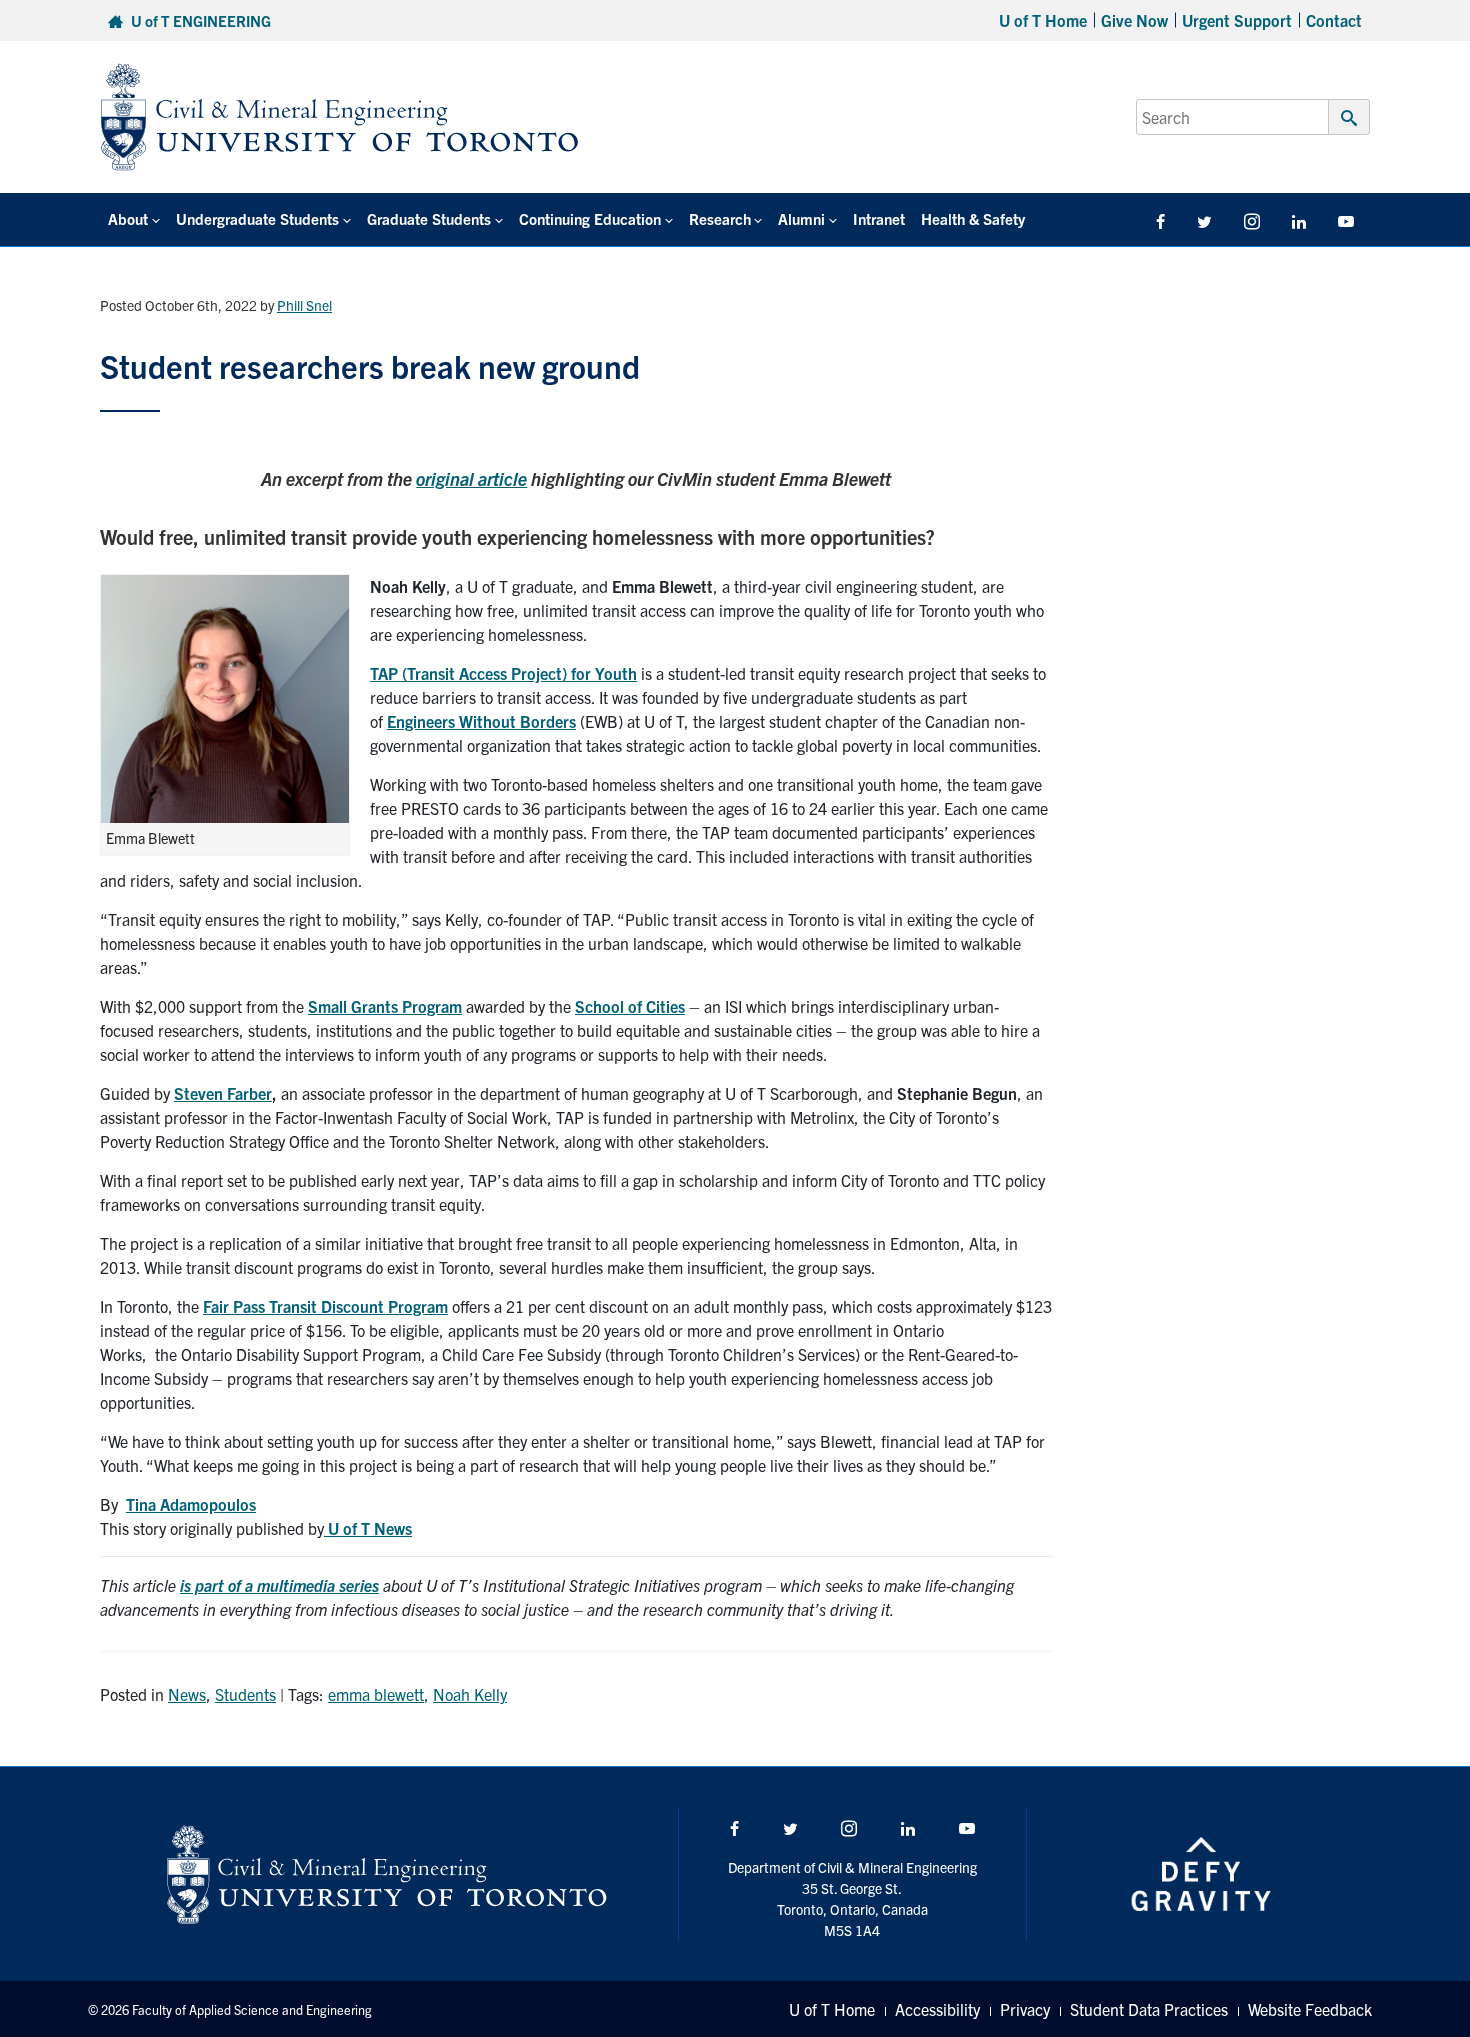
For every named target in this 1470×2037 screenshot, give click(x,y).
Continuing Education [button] (590, 218)
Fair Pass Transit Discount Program (325, 1306)
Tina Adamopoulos (191, 1504)
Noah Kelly (470, 1694)
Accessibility (937, 2009)
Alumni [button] (801, 218)
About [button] (128, 218)
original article (471, 478)
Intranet (879, 218)
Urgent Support (1237, 20)
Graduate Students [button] (429, 218)
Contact (1334, 20)
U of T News (368, 1528)
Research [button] (720, 218)
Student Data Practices (1149, 2009)
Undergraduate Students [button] (257, 218)
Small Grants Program (385, 1006)
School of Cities (630, 1006)
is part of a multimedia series (279, 1585)
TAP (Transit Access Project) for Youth (503, 673)
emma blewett (376, 1694)
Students (245, 1694)
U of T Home (1043, 20)
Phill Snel (304, 305)
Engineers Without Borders (481, 721)
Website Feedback (1310, 2009)
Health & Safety (973, 218)
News (187, 1694)
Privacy (1025, 2009)
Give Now (1134, 20)
